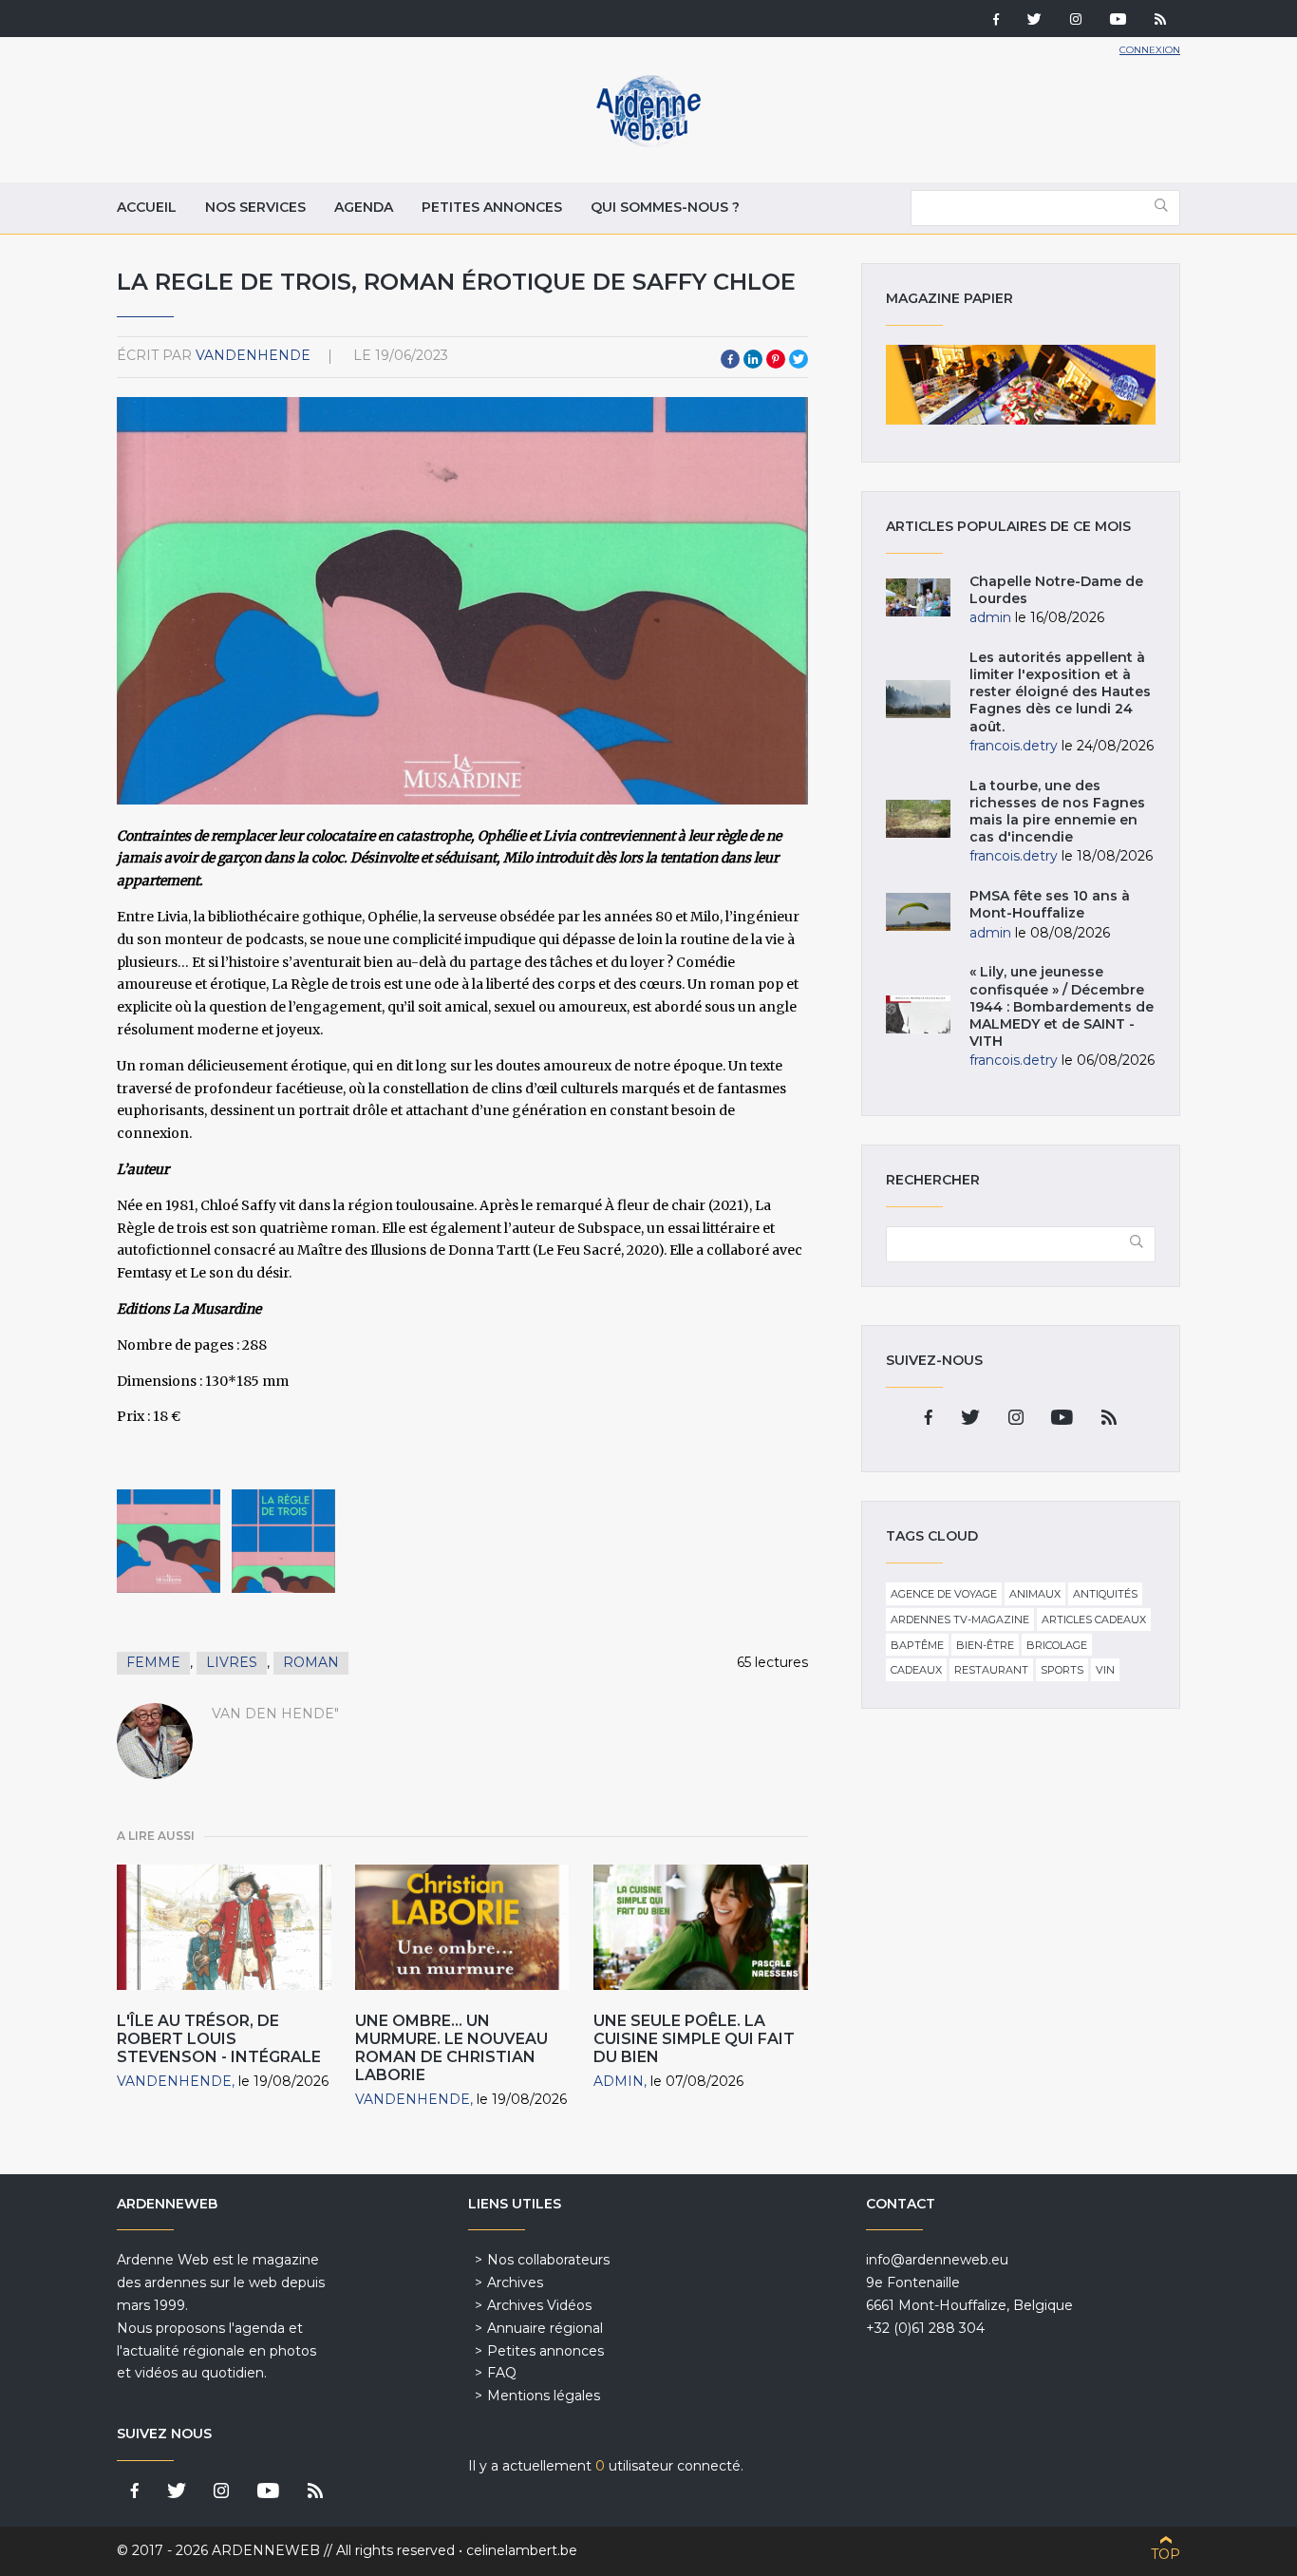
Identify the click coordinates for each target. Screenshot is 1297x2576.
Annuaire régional (545, 2328)
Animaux (1035, 1594)
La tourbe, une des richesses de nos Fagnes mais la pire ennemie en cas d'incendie (1057, 812)
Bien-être (985, 1645)
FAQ (502, 2373)
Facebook (730, 359)
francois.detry (1014, 746)
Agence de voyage (944, 1594)
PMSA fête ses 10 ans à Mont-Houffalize (1050, 904)
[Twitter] (1034, 21)
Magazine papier (1021, 385)
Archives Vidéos (539, 2305)
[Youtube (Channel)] (1118, 21)
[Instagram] (1076, 21)
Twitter (799, 359)
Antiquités (1105, 1594)
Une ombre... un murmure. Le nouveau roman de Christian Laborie (451, 2048)
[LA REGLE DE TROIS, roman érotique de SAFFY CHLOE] (169, 1541)
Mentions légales (544, 2396)
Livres (232, 1662)
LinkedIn (753, 359)
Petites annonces (492, 207)
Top (1165, 2554)
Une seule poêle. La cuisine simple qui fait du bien (694, 2039)
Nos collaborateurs (548, 2260)
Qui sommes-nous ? (665, 207)
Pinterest (776, 359)
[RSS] (1160, 21)
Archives (515, 2282)
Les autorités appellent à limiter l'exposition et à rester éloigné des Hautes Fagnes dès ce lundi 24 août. (1060, 692)
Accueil (147, 207)
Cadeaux (916, 1670)
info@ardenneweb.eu (937, 2260)
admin (619, 2081)
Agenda (364, 207)
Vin (1105, 1670)
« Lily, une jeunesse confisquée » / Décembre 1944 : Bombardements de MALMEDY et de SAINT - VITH (1062, 1006)
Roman (311, 1662)
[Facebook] (996, 21)
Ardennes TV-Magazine (960, 1619)
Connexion (1150, 50)
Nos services (255, 207)
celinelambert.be (522, 2550)
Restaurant (991, 1670)
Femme (153, 1662)
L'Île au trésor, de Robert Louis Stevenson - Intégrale (219, 2039)
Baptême (917, 1645)
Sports (1062, 1670)
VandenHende (253, 355)
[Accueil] (648, 142)
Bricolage (1057, 1645)
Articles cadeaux (1094, 1619)
